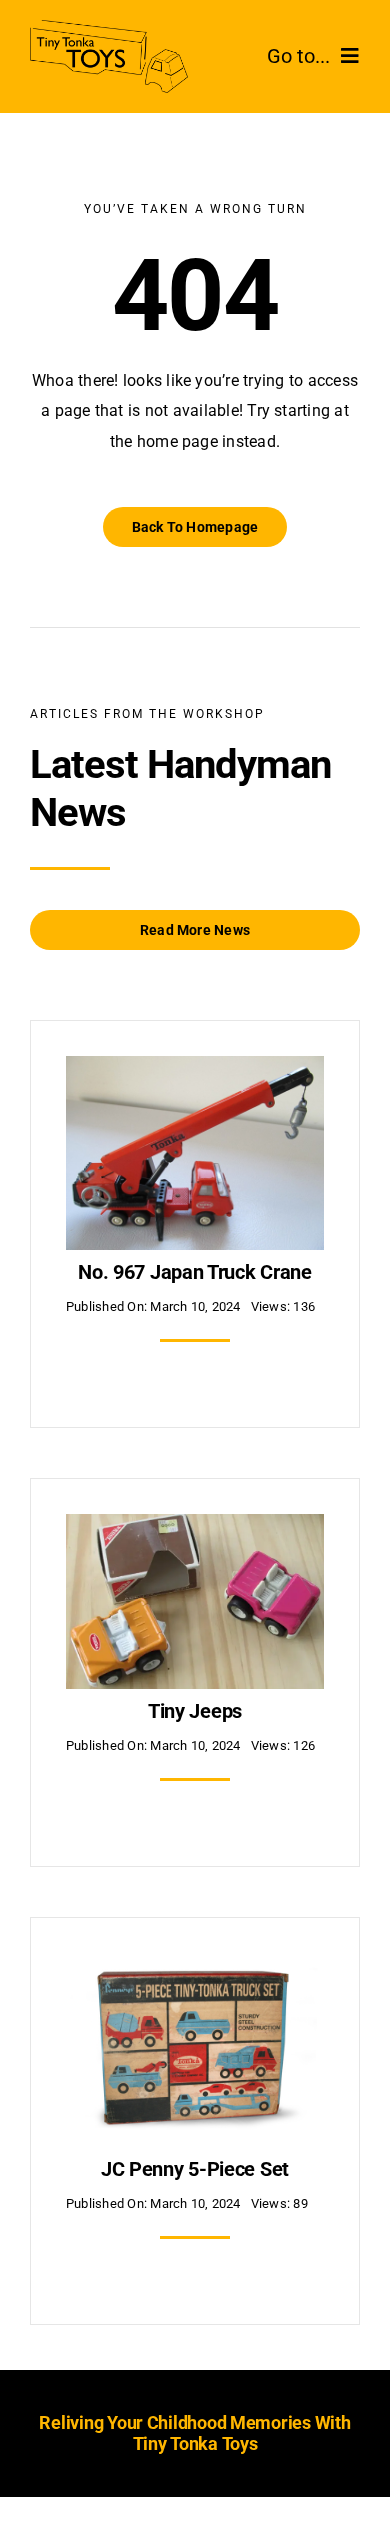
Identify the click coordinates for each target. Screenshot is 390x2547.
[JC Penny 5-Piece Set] (195, 1967)
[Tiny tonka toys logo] (109, 27)
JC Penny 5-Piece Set (195, 2169)
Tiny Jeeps (195, 1711)
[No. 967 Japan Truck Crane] (195, 1070)
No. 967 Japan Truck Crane (195, 1272)
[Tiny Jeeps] (195, 1528)
